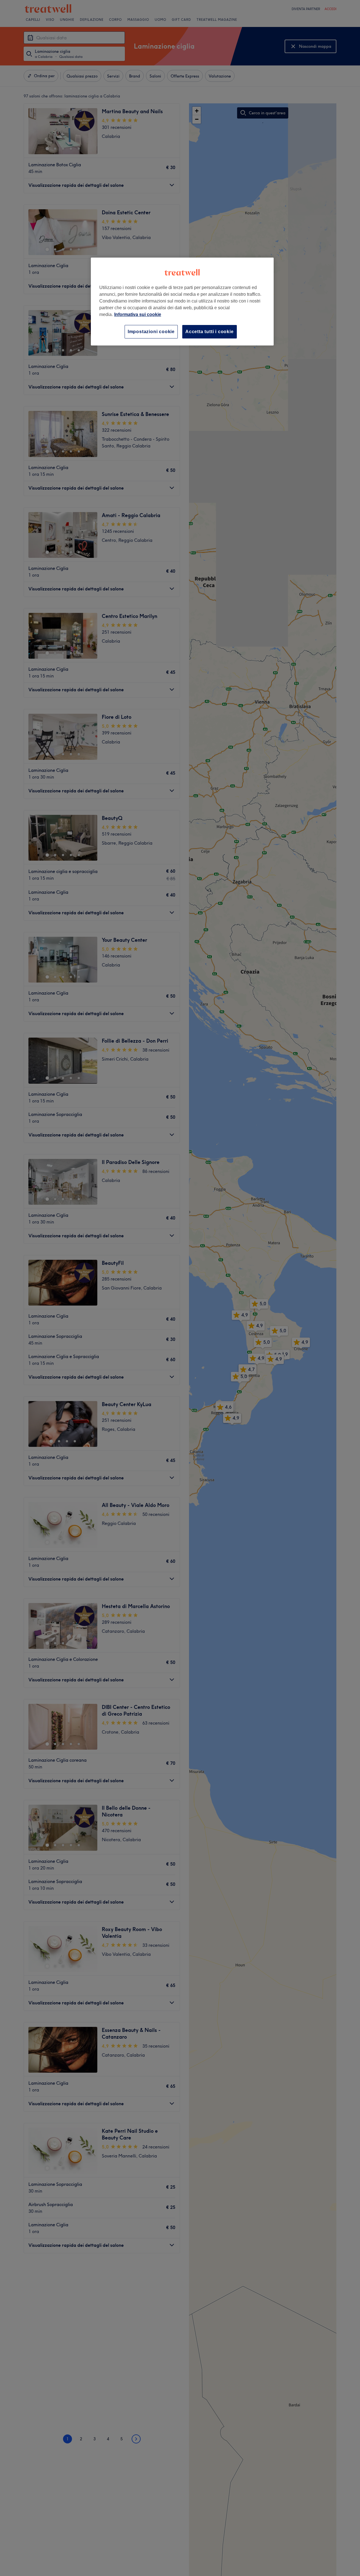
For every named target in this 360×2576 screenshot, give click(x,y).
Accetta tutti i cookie (210, 332)
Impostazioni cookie (151, 332)
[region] (182, 302)
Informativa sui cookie (138, 314)
